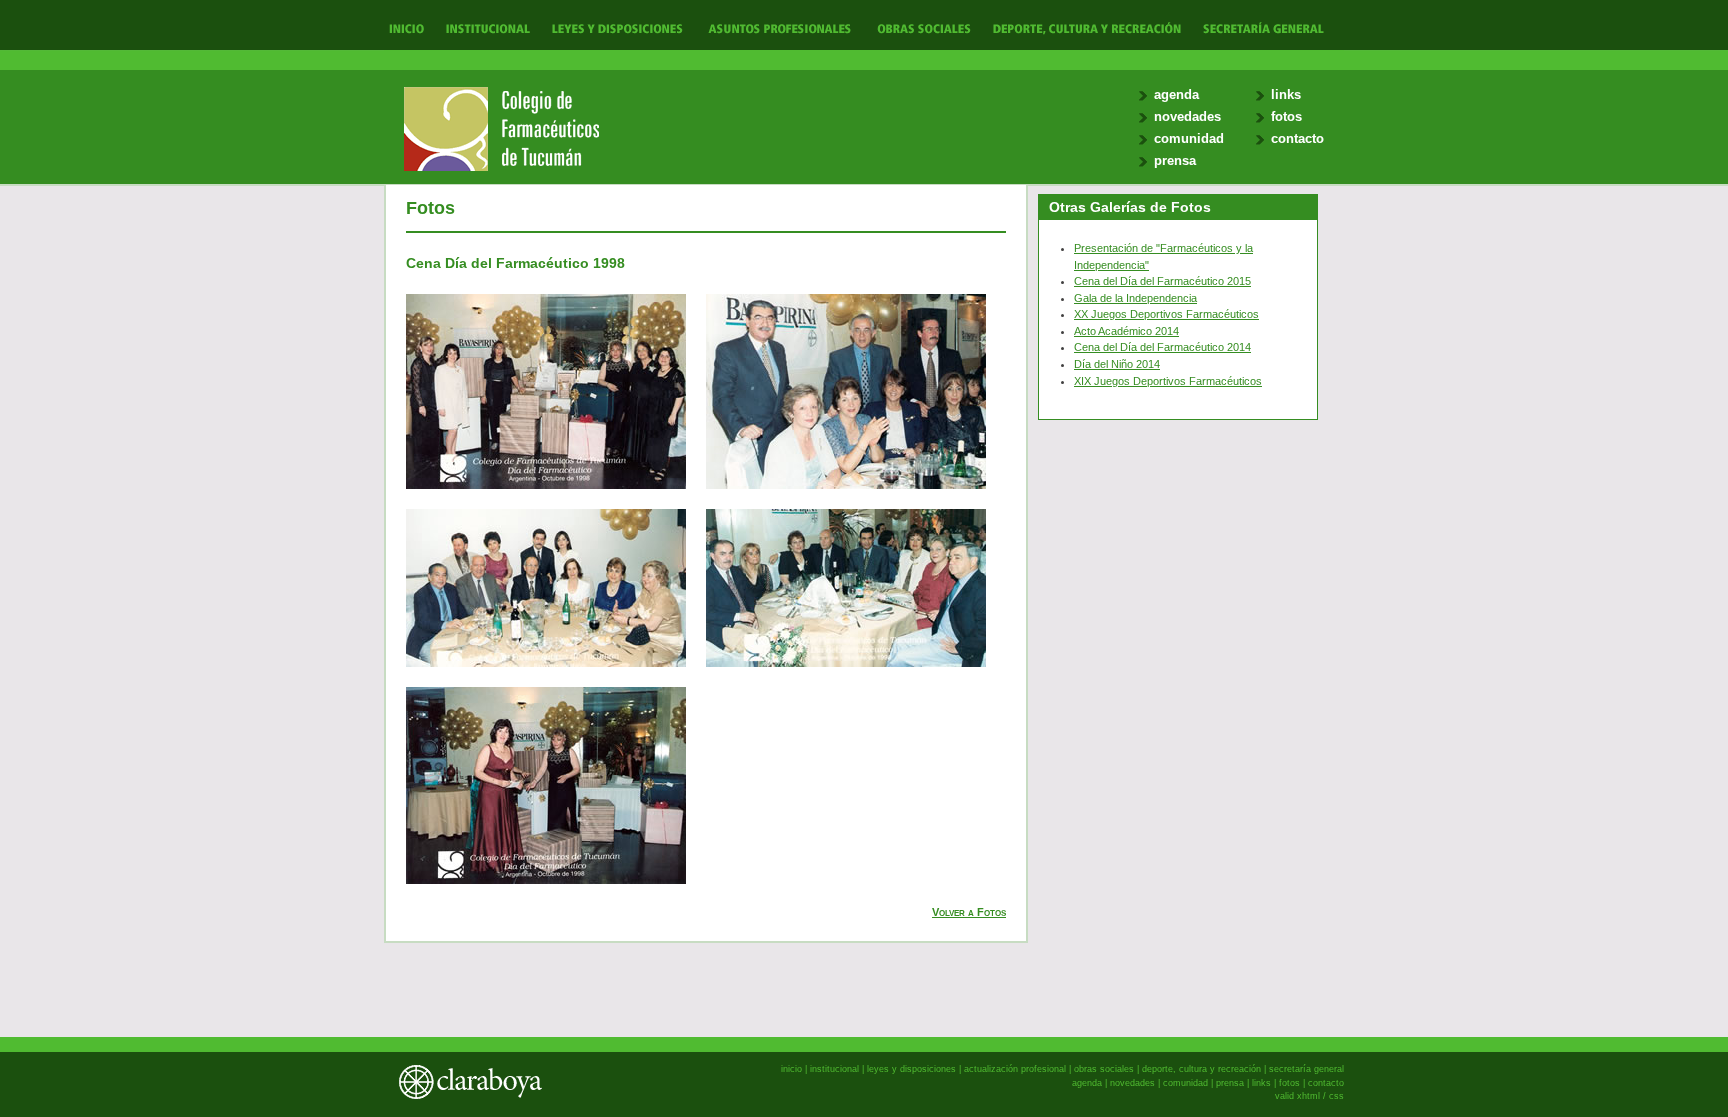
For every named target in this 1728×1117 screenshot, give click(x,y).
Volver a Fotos (969, 912)
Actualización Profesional (779, 27)
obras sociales (1104, 1069)
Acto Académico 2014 (1126, 331)
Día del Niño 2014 (1117, 364)
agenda (1176, 94)
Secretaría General (1258, 27)
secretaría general (1306, 1069)
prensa (1175, 160)
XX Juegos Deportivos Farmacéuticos (1166, 314)
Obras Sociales (923, 27)
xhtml (1308, 1096)
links (1286, 94)
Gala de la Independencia (1135, 298)
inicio (791, 1069)
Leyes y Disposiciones (617, 27)
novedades (1187, 116)
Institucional (485, 27)
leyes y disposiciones (911, 1069)
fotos (1286, 116)
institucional (834, 1069)
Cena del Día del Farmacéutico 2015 (1162, 281)
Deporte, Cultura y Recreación (1086, 27)
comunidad (1189, 138)
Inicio (407, 27)
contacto (1297, 138)
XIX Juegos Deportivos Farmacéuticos (1168, 381)
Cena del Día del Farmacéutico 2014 (1162, 347)
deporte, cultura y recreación (1201, 1069)
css (1336, 1096)
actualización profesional (1015, 1069)
